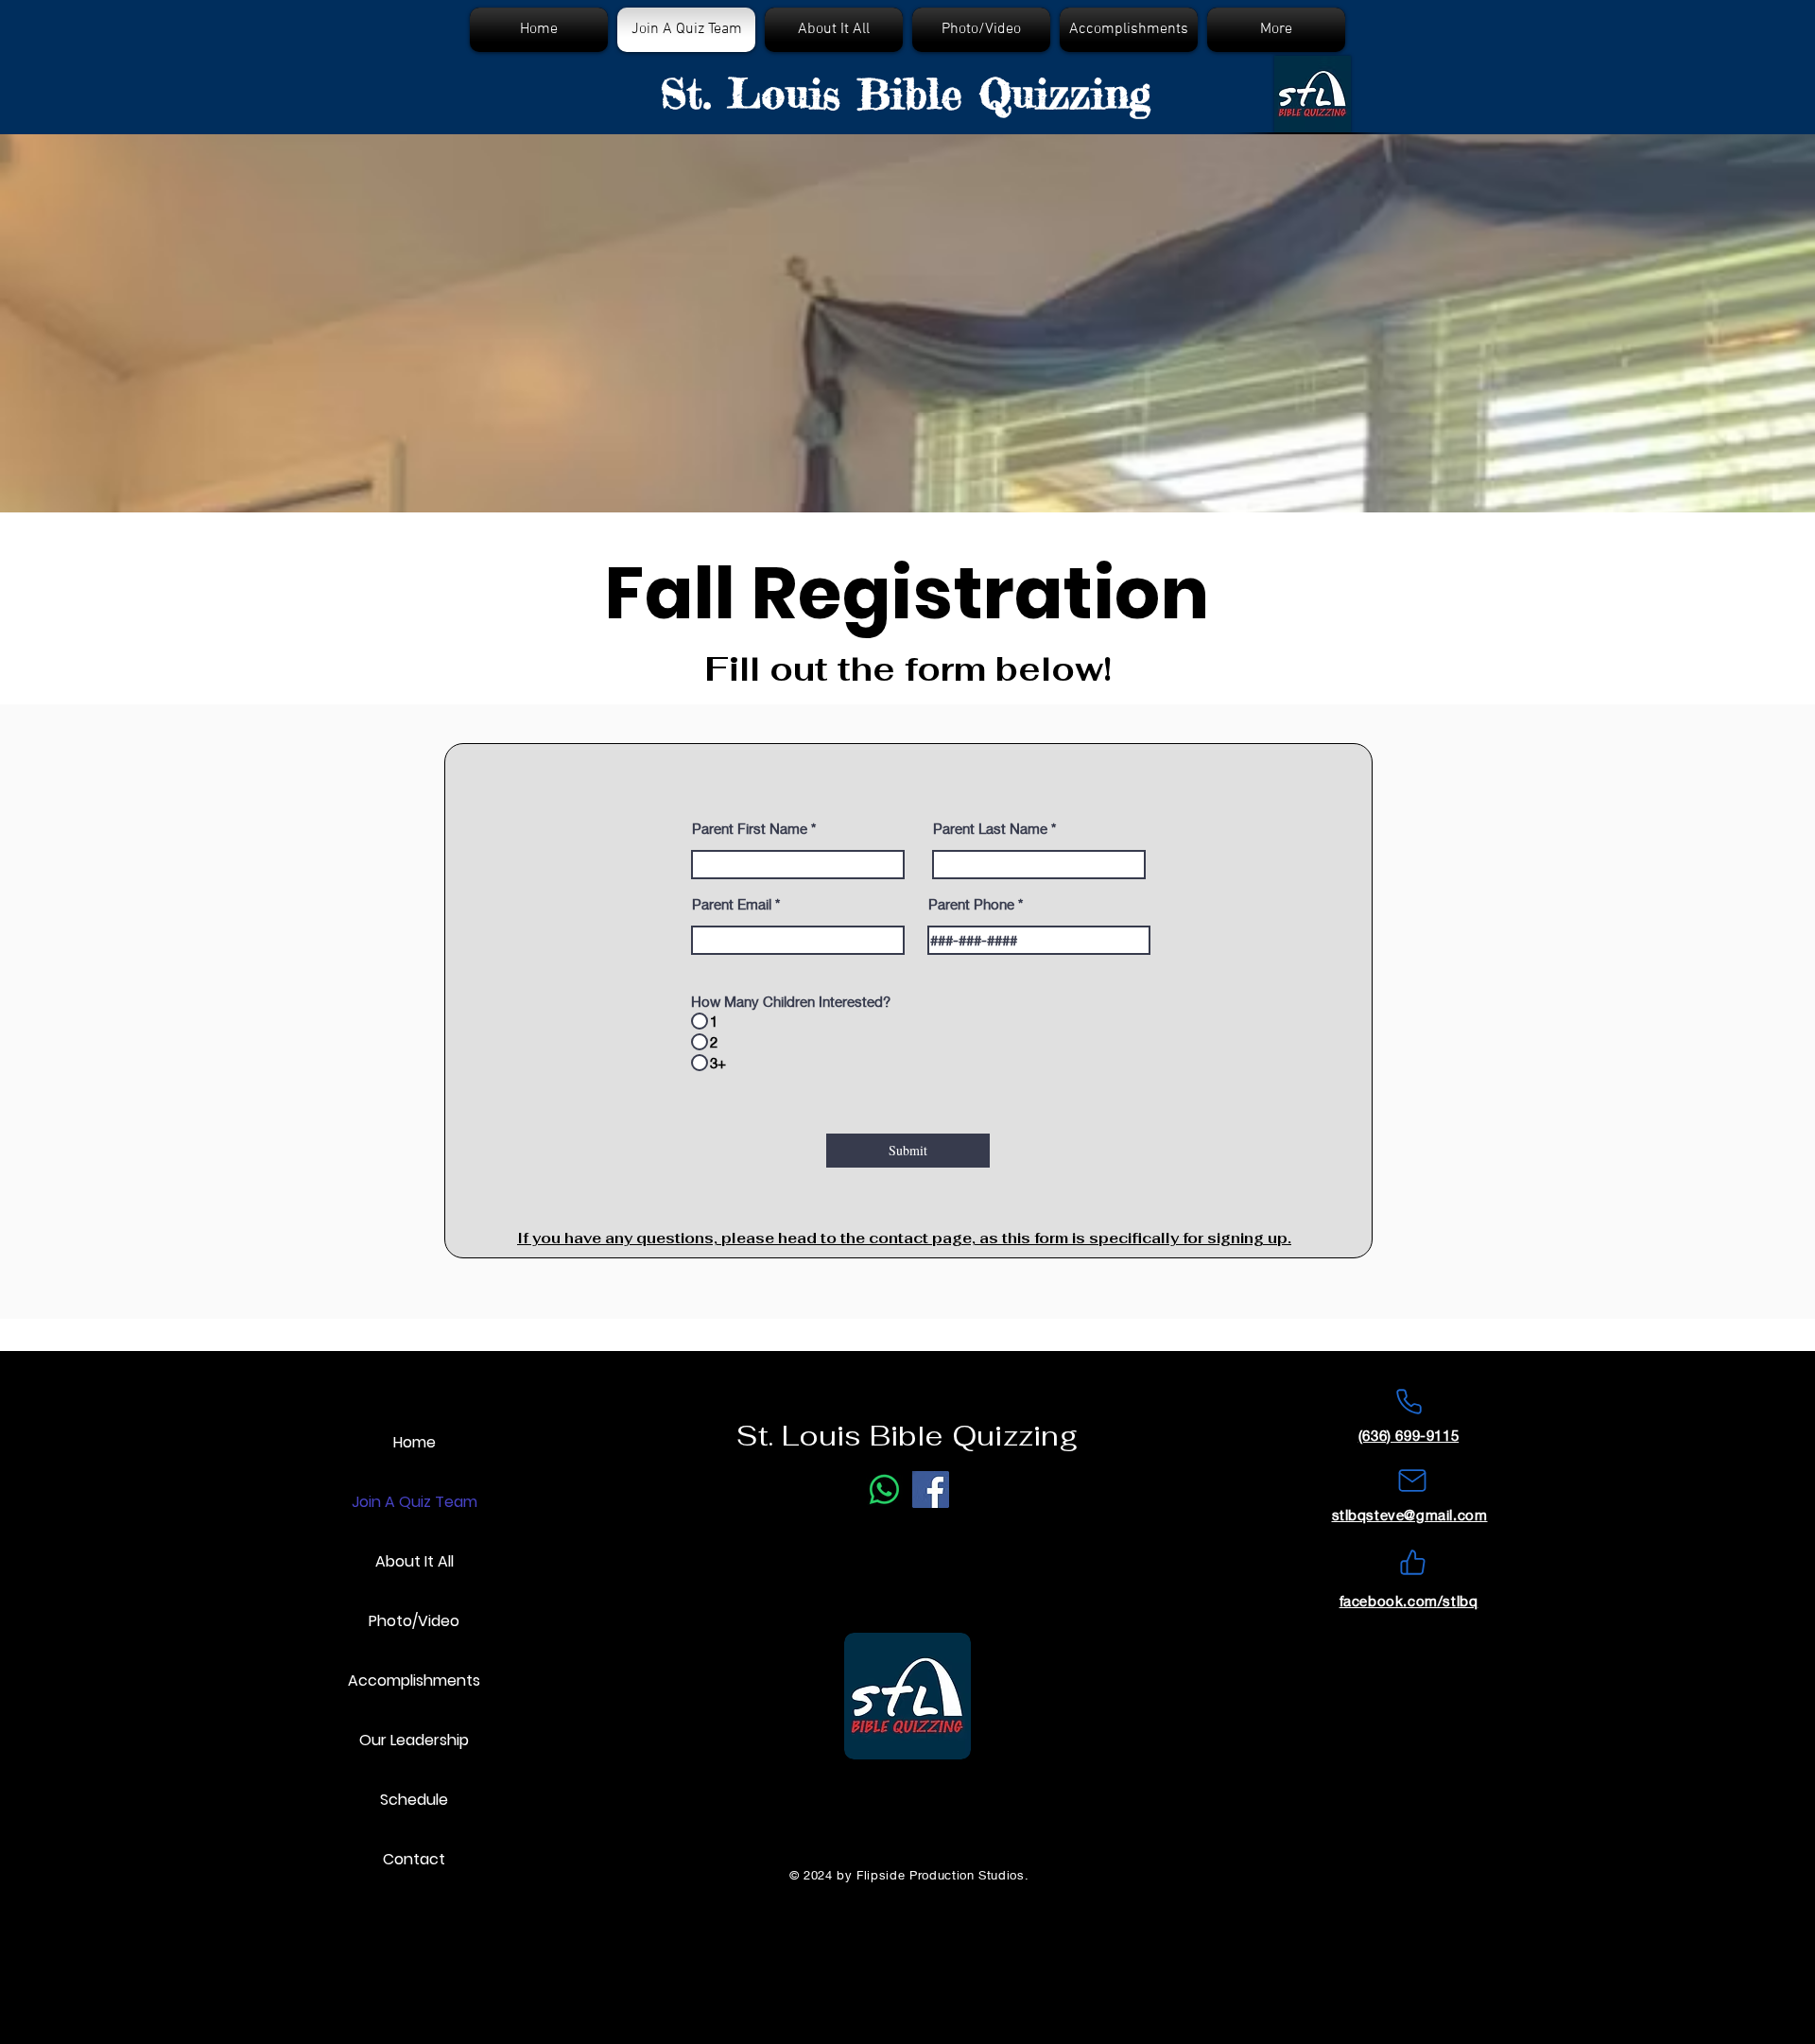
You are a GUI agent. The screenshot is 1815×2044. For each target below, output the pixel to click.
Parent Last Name (990, 829)
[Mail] (1412, 1481)
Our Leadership (414, 1740)
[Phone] (1409, 1401)
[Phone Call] (884, 1490)
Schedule (414, 1800)
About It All (415, 1561)
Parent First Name (750, 829)
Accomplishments (414, 1680)
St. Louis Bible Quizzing (905, 94)
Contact (414, 1859)
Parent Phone (971, 904)
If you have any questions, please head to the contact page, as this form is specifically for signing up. (904, 1238)
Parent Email (732, 904)
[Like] (1412, 1562)
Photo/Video (414, 1621)
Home (415, 1442)
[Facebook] (931, 1490)
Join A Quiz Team (415, 1502)
